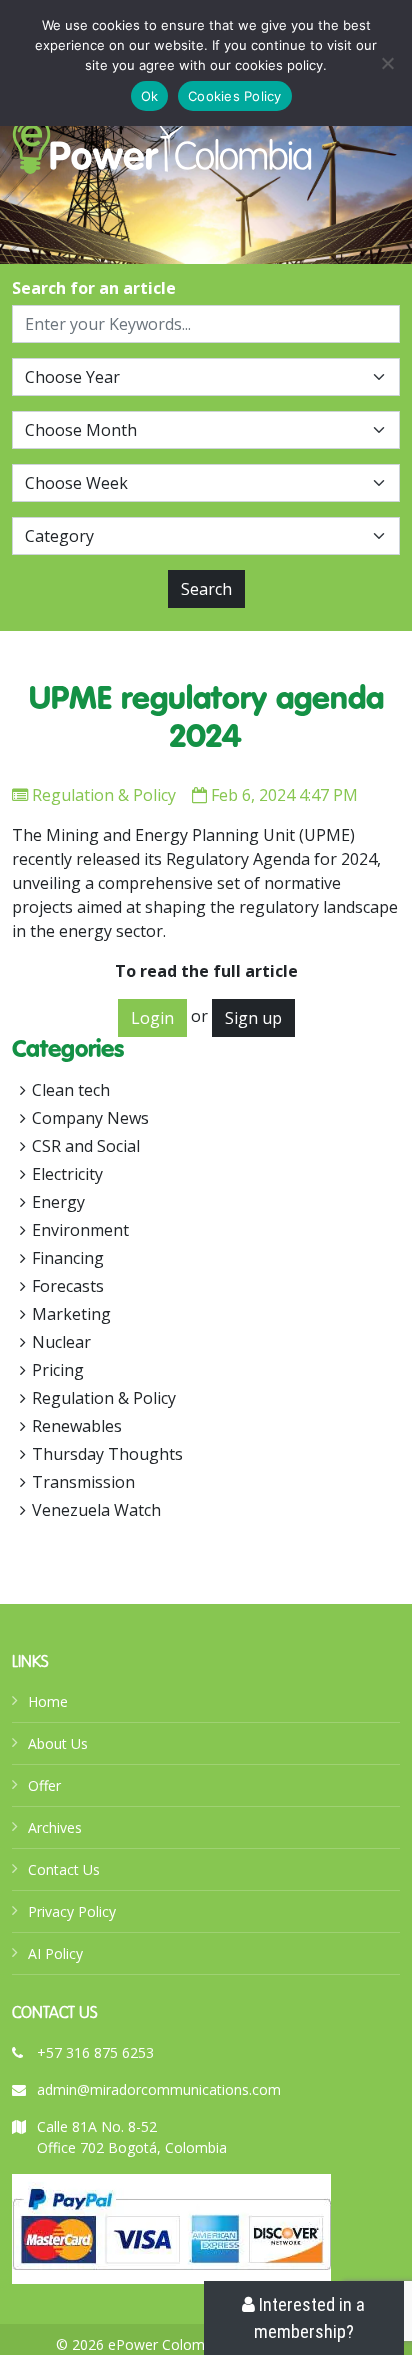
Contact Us (64, 1869)
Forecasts (68, 1286)
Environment (80, 1230)
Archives (55, 1827)
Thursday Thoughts (107, 1454)
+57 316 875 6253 (95, 2052)
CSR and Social (86, 1146)
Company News (90, 1118)
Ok (150, 96)
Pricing (58, 1370)
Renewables (77, 1426)
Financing (68, 1258)
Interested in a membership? (310, 2318)
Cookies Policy (235, 96)
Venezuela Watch (96, 1510)
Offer (44, 1785)
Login (152, 1018)
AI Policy (55, 1953)
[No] (387, 63)
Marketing (71, 1314)
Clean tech (71, 1090)
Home (48, 1701)
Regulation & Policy (104, 795)
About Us (58, 1743)
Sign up (253, 1018)
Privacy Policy (72, 1911)
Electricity (67, 1174)
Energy (58, 1202)
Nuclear (61, 1342)
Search (206, 589)
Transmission (83, 1482)
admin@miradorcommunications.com (159, 2089)
